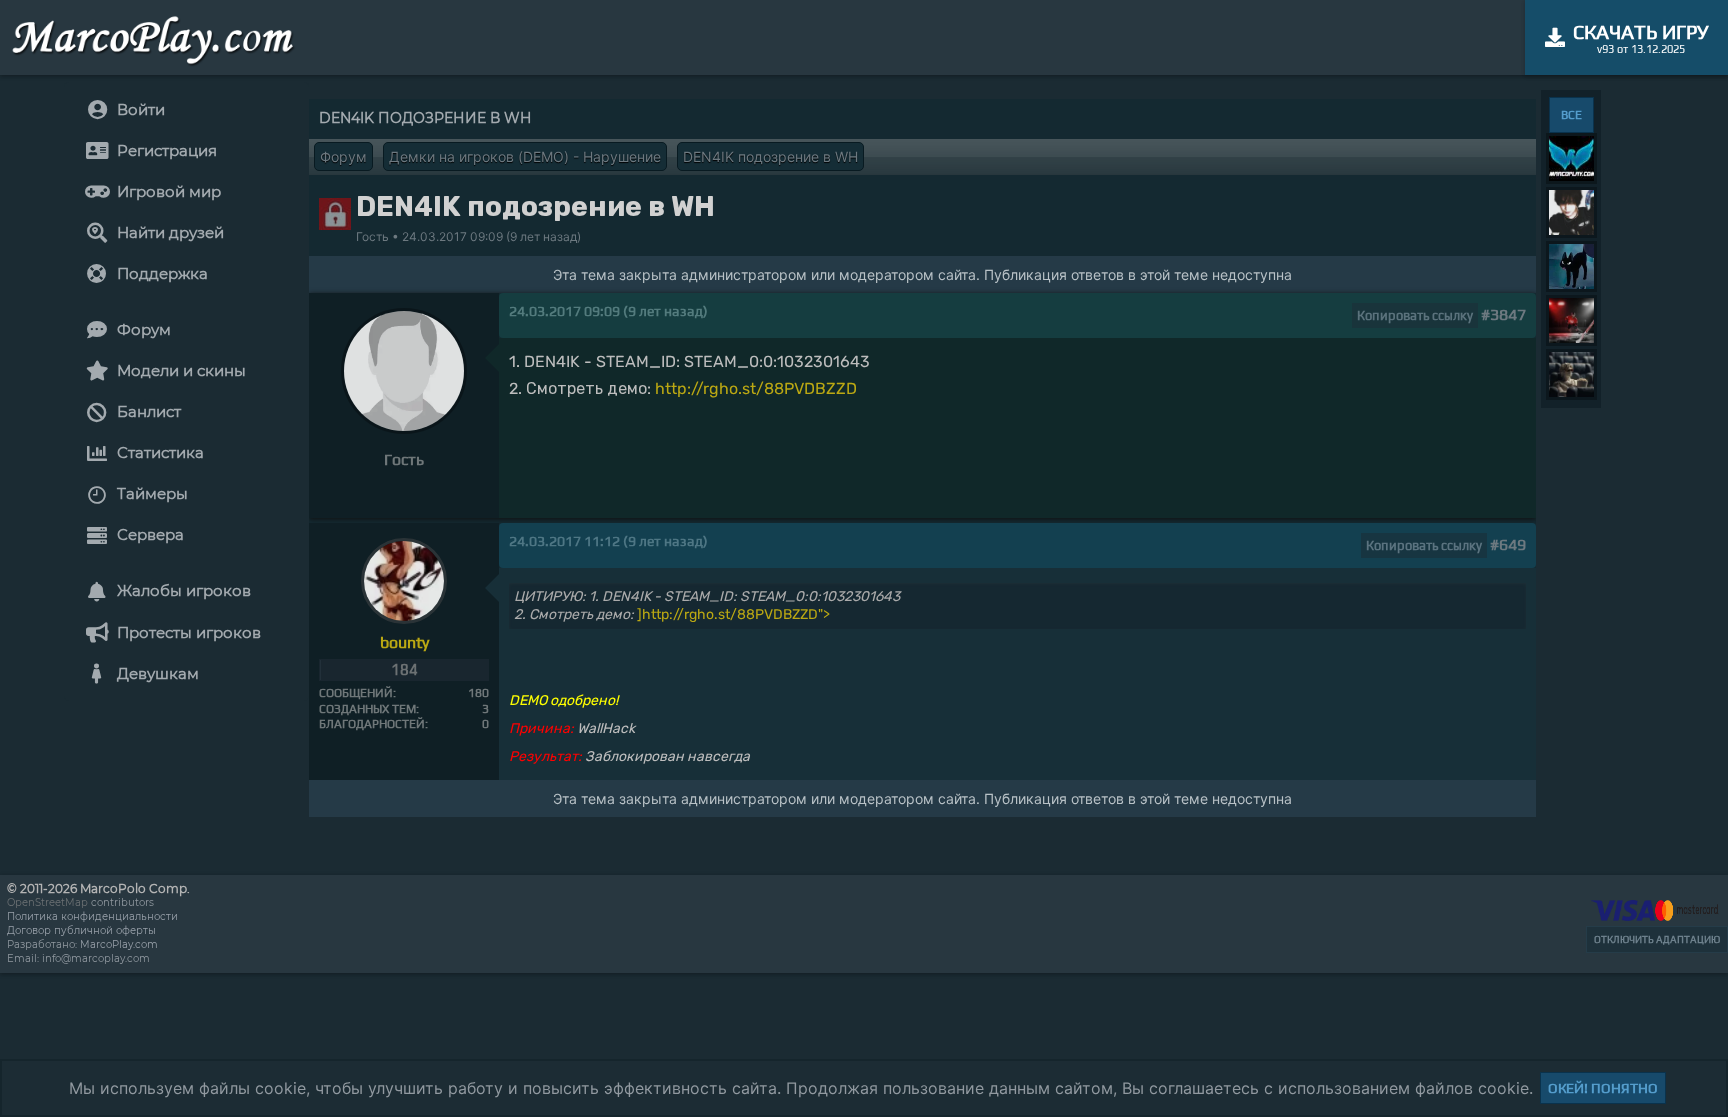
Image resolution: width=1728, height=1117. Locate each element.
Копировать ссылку (1415, 315)
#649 (1508, 544)
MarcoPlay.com (119, 944)
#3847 (1503, 314)
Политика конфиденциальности (92, 916)
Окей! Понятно (1603, 1088)
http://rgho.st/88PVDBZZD (756, 388)
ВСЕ (1571, 115)
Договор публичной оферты (81, 930)
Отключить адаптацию (1657, 939)
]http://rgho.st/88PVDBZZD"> (733, 614)
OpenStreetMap (47, 902)
